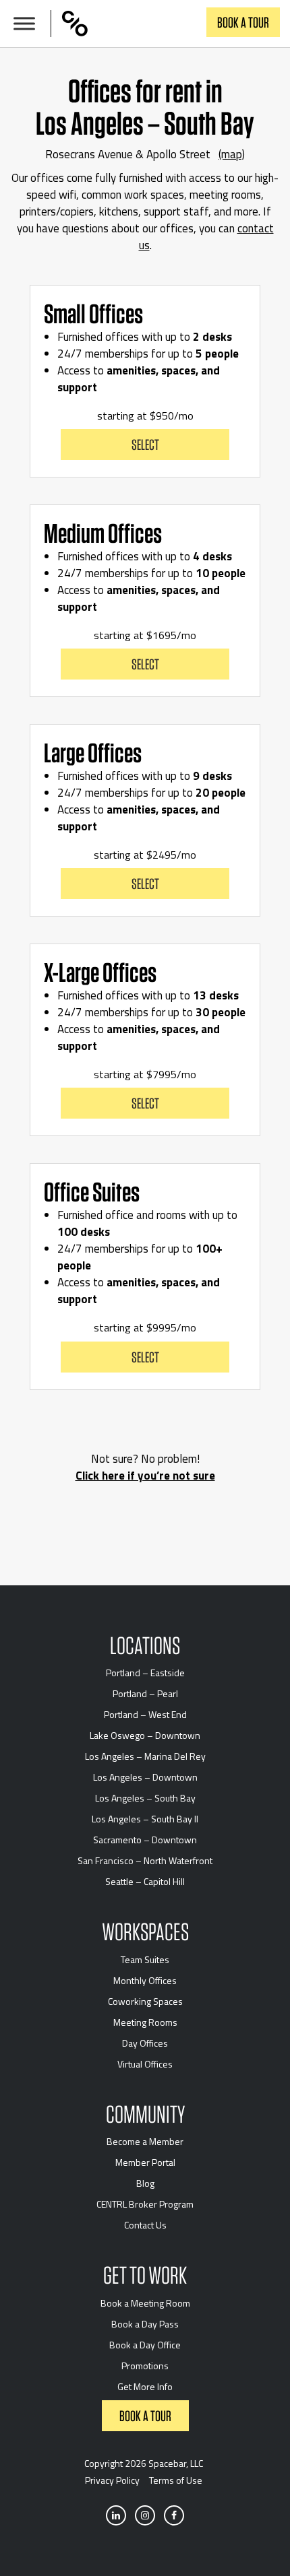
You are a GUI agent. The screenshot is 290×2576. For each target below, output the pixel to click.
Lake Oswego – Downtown (145, 1735)
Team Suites (145, 1959)
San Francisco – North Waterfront (145, 1860)
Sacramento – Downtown (145, 1840)
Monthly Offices (145, 1980)
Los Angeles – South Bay (145, 1798)
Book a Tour (243, 22)
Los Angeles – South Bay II (145, 1819)
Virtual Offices (145, 2064)
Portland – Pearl (145, 1693)
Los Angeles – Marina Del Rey (145, 1756)
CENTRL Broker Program (145, 2204)
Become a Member (145, 2141)
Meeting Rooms (145, 2022)
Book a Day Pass (145, 2324)
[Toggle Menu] (24, 24)
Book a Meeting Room (145, 2303)
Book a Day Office (145, 2345)
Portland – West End (145, 1714)
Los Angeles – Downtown (145, 1777)
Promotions (145, 2366)
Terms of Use (176, 2480)
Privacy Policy (112, 2480)
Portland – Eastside (145, 1673)
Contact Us (145, 2225)
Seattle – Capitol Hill (145, 1881)
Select (145, 444)
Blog (145, 2183)
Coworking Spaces (145, 2001)
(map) (232, 154)
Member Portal (145, 2162)
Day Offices (145, 2043)
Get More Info (145, 2386)
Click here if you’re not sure (145, 1476)
